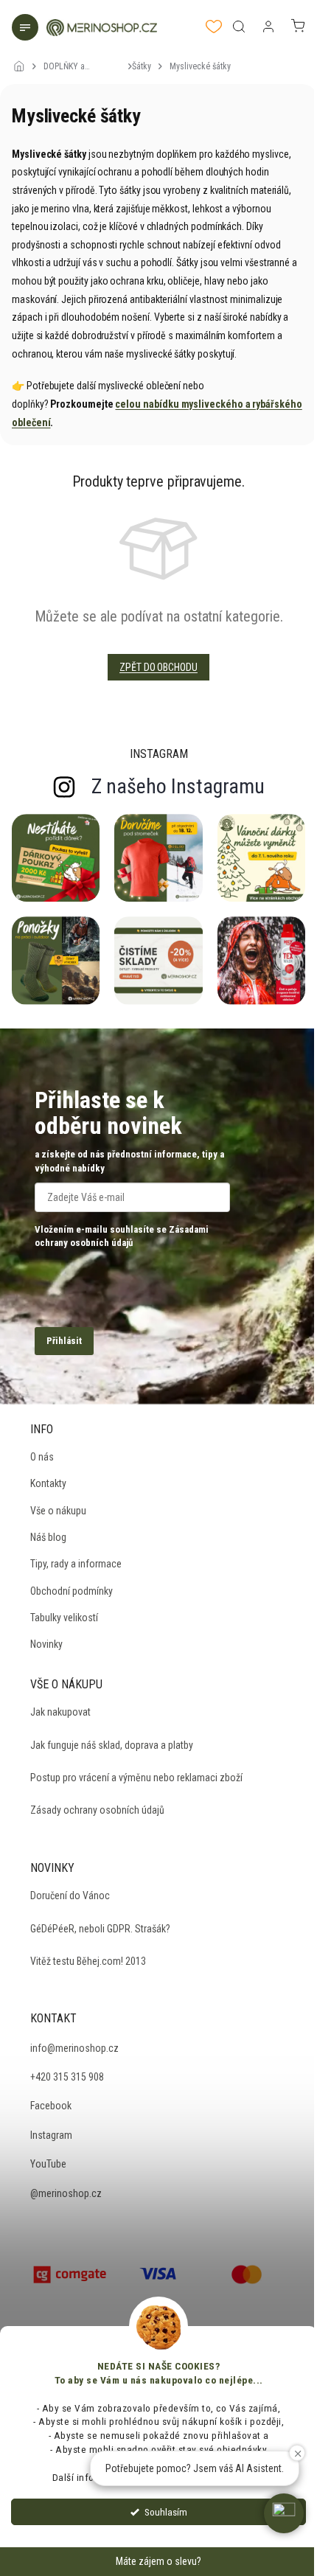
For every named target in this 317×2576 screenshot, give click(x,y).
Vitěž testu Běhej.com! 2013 (88, 1961)
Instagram (51, 2135)
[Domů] (23, 57)
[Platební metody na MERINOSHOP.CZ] (70, 2273)
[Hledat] (239, 27)
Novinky (46, 1644)
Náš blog (48, 1537)
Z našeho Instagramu (178, 786)
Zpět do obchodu (158, 667)
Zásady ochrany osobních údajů (97, 1810)
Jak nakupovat (60, 1712)
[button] (284, 2513)
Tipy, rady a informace (76, 1564)
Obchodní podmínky (72, 1591)
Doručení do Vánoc (70, 1896)
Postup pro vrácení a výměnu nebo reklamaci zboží (136, 1778)
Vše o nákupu (58, 1511)
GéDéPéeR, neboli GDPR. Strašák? (100, 1929)
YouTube (48, 2164)
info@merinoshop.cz (74, 2048)
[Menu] (27, 29)
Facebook (51, 2106)
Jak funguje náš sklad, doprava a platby (112, 1745)
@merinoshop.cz (66, 2193)
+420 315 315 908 (67, 2077)
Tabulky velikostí (64, 1618)
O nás (42, 1457)
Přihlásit (64, 1341)
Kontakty (48, 1483)
